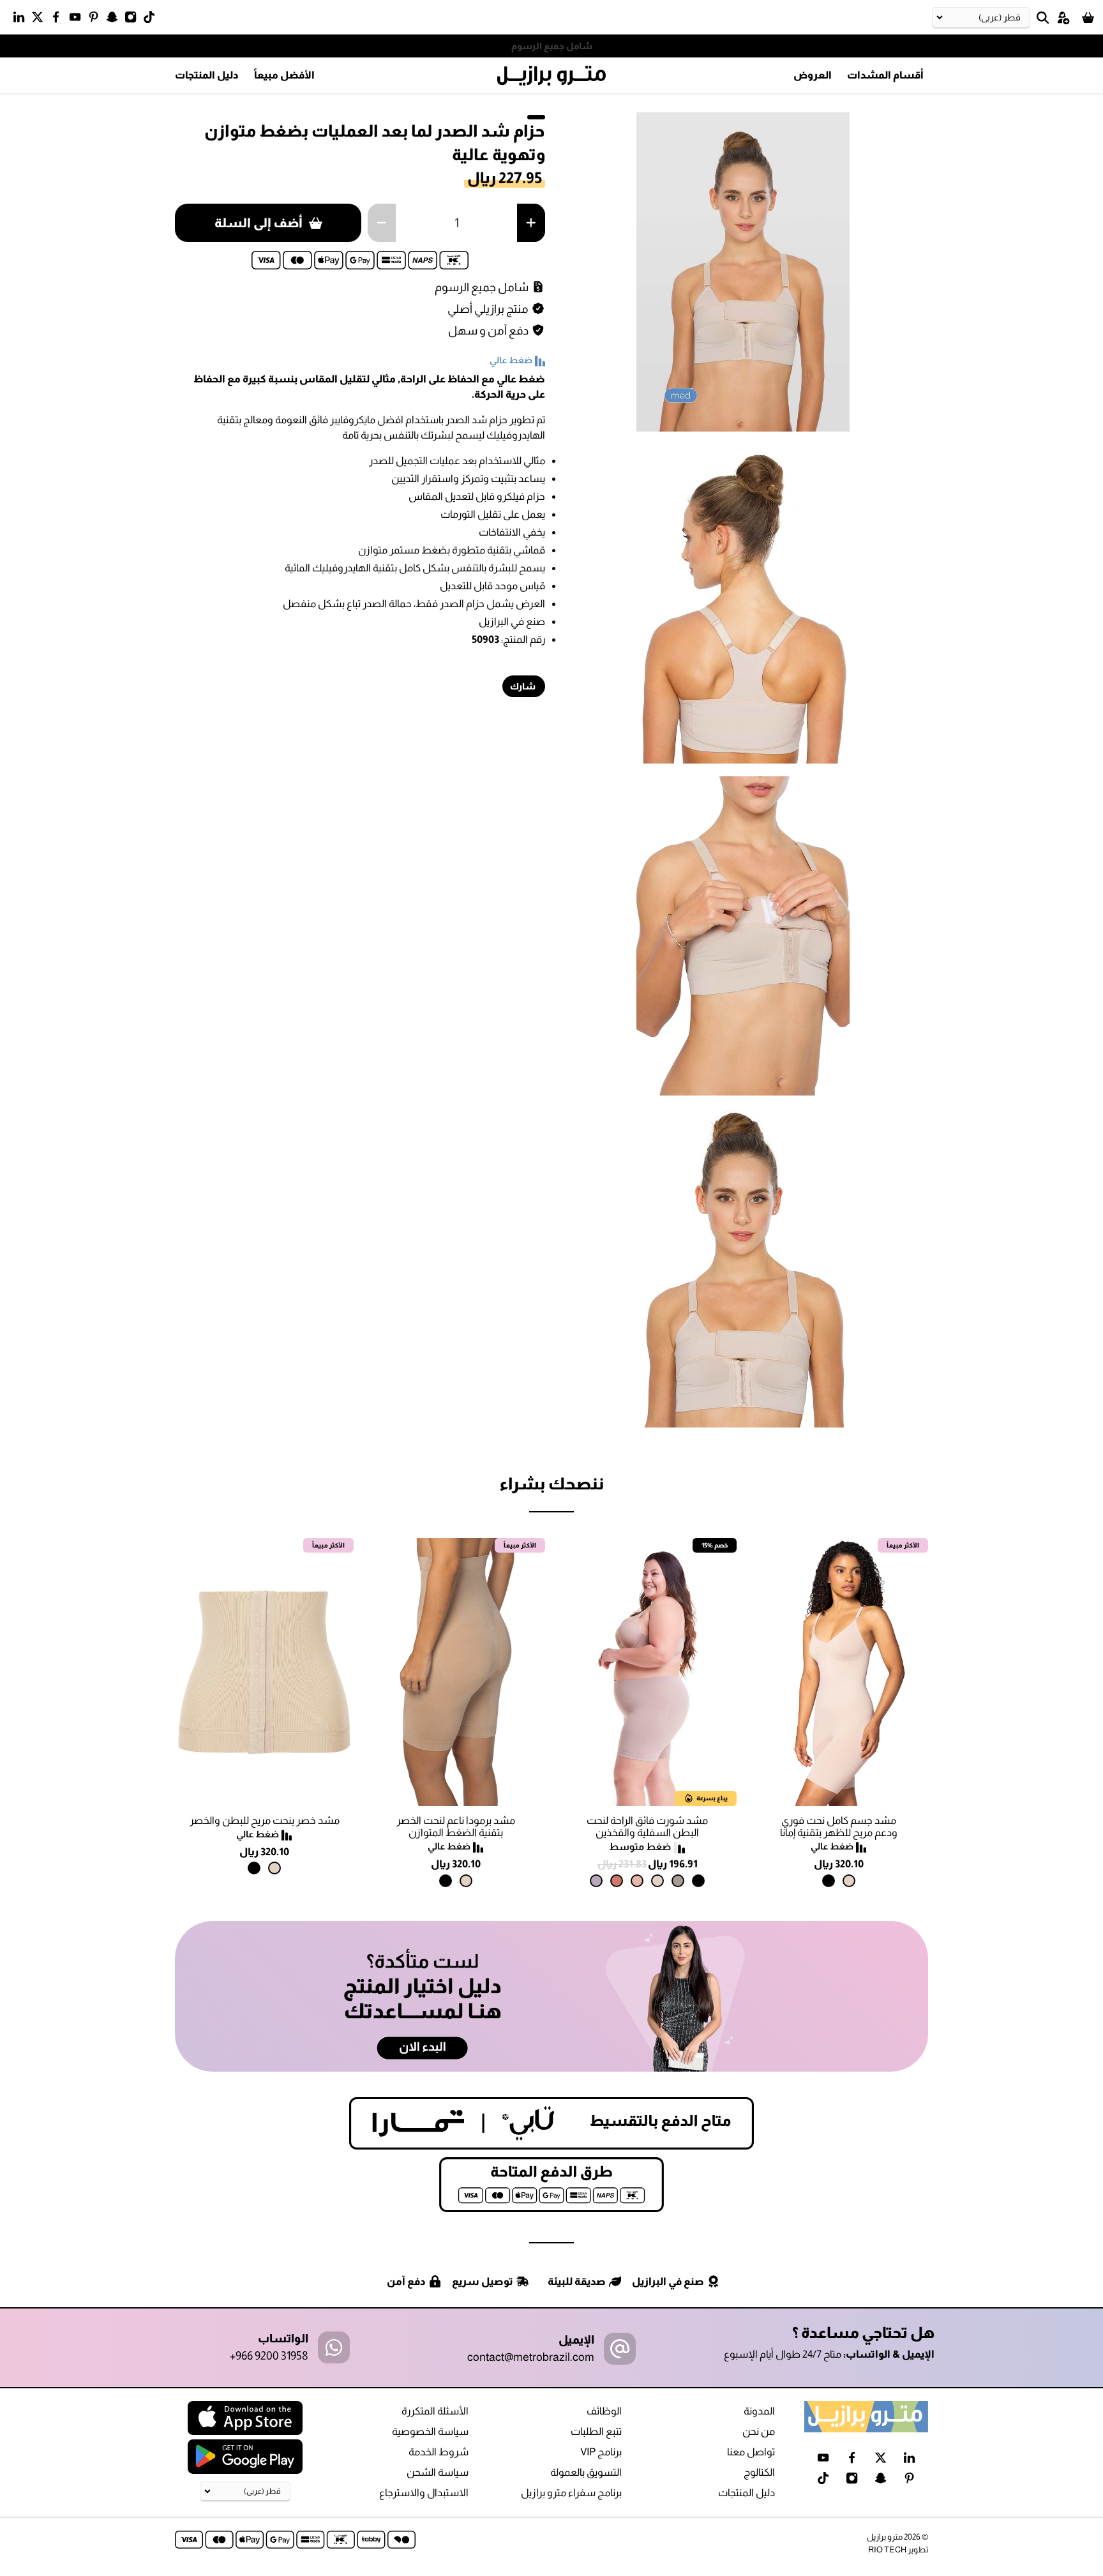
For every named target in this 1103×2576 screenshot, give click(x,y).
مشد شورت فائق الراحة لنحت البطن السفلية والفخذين (647, 1827)
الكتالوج (759, 2472)
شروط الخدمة (439, 2452)
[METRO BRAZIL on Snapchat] (115, 20)
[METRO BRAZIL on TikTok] (152, 20)
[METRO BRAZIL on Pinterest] (97, 20)
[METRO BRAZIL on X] (41, 20)
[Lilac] (596, 1881)
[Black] (829, 1881)
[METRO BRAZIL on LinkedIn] (22, 20)
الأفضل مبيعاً (284, 75)
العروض (813, 75)
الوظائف (604, 2411)
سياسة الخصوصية (430, 2431)
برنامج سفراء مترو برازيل (571, 2493)
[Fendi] (678, 1881)
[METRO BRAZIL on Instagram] (134, 20)
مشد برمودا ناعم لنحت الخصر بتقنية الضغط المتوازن (456, 1827)
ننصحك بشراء (551, 1483)
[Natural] (849, 1881)
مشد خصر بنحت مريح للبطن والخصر (265, 1820)
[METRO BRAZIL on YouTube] (78, 20)
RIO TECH (887, 2550)
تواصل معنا (751, 2452)
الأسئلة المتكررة (435, 2411)
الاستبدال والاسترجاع (424, 2493)
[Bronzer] (617, 1881)
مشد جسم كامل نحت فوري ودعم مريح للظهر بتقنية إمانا (839, 1827)
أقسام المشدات (885, 75)
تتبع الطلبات (596, 2431)
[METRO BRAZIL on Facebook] (59, 20)
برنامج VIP (601, 2452)
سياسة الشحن (438, 2472)
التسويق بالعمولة (586, 2472)
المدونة (759, 2411)
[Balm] (637, 1881)
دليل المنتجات (207, 75)
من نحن (759, 2431)
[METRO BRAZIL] (551, 76)
